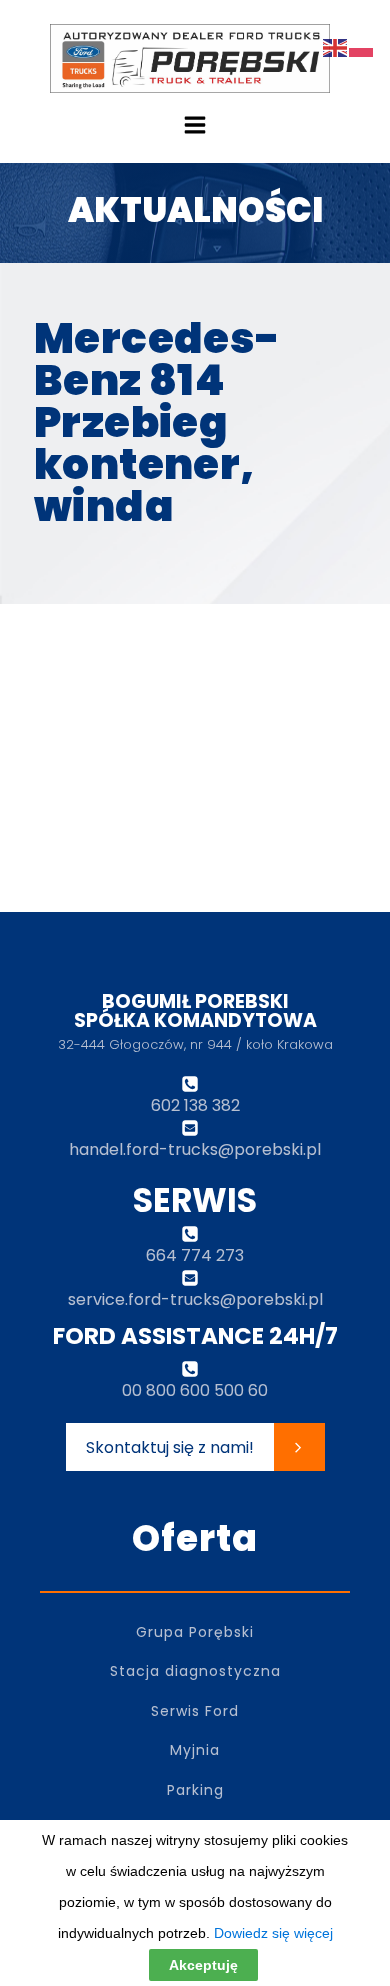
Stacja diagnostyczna (195, 1671)
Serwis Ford (195, 1711)
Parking (195, 1790)
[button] (195, 1447)
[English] (336, 46)
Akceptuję (203, 1965)
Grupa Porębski (195, 1632)
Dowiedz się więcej (273, 1933)
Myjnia (195, 1750)
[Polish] (362, 46)
